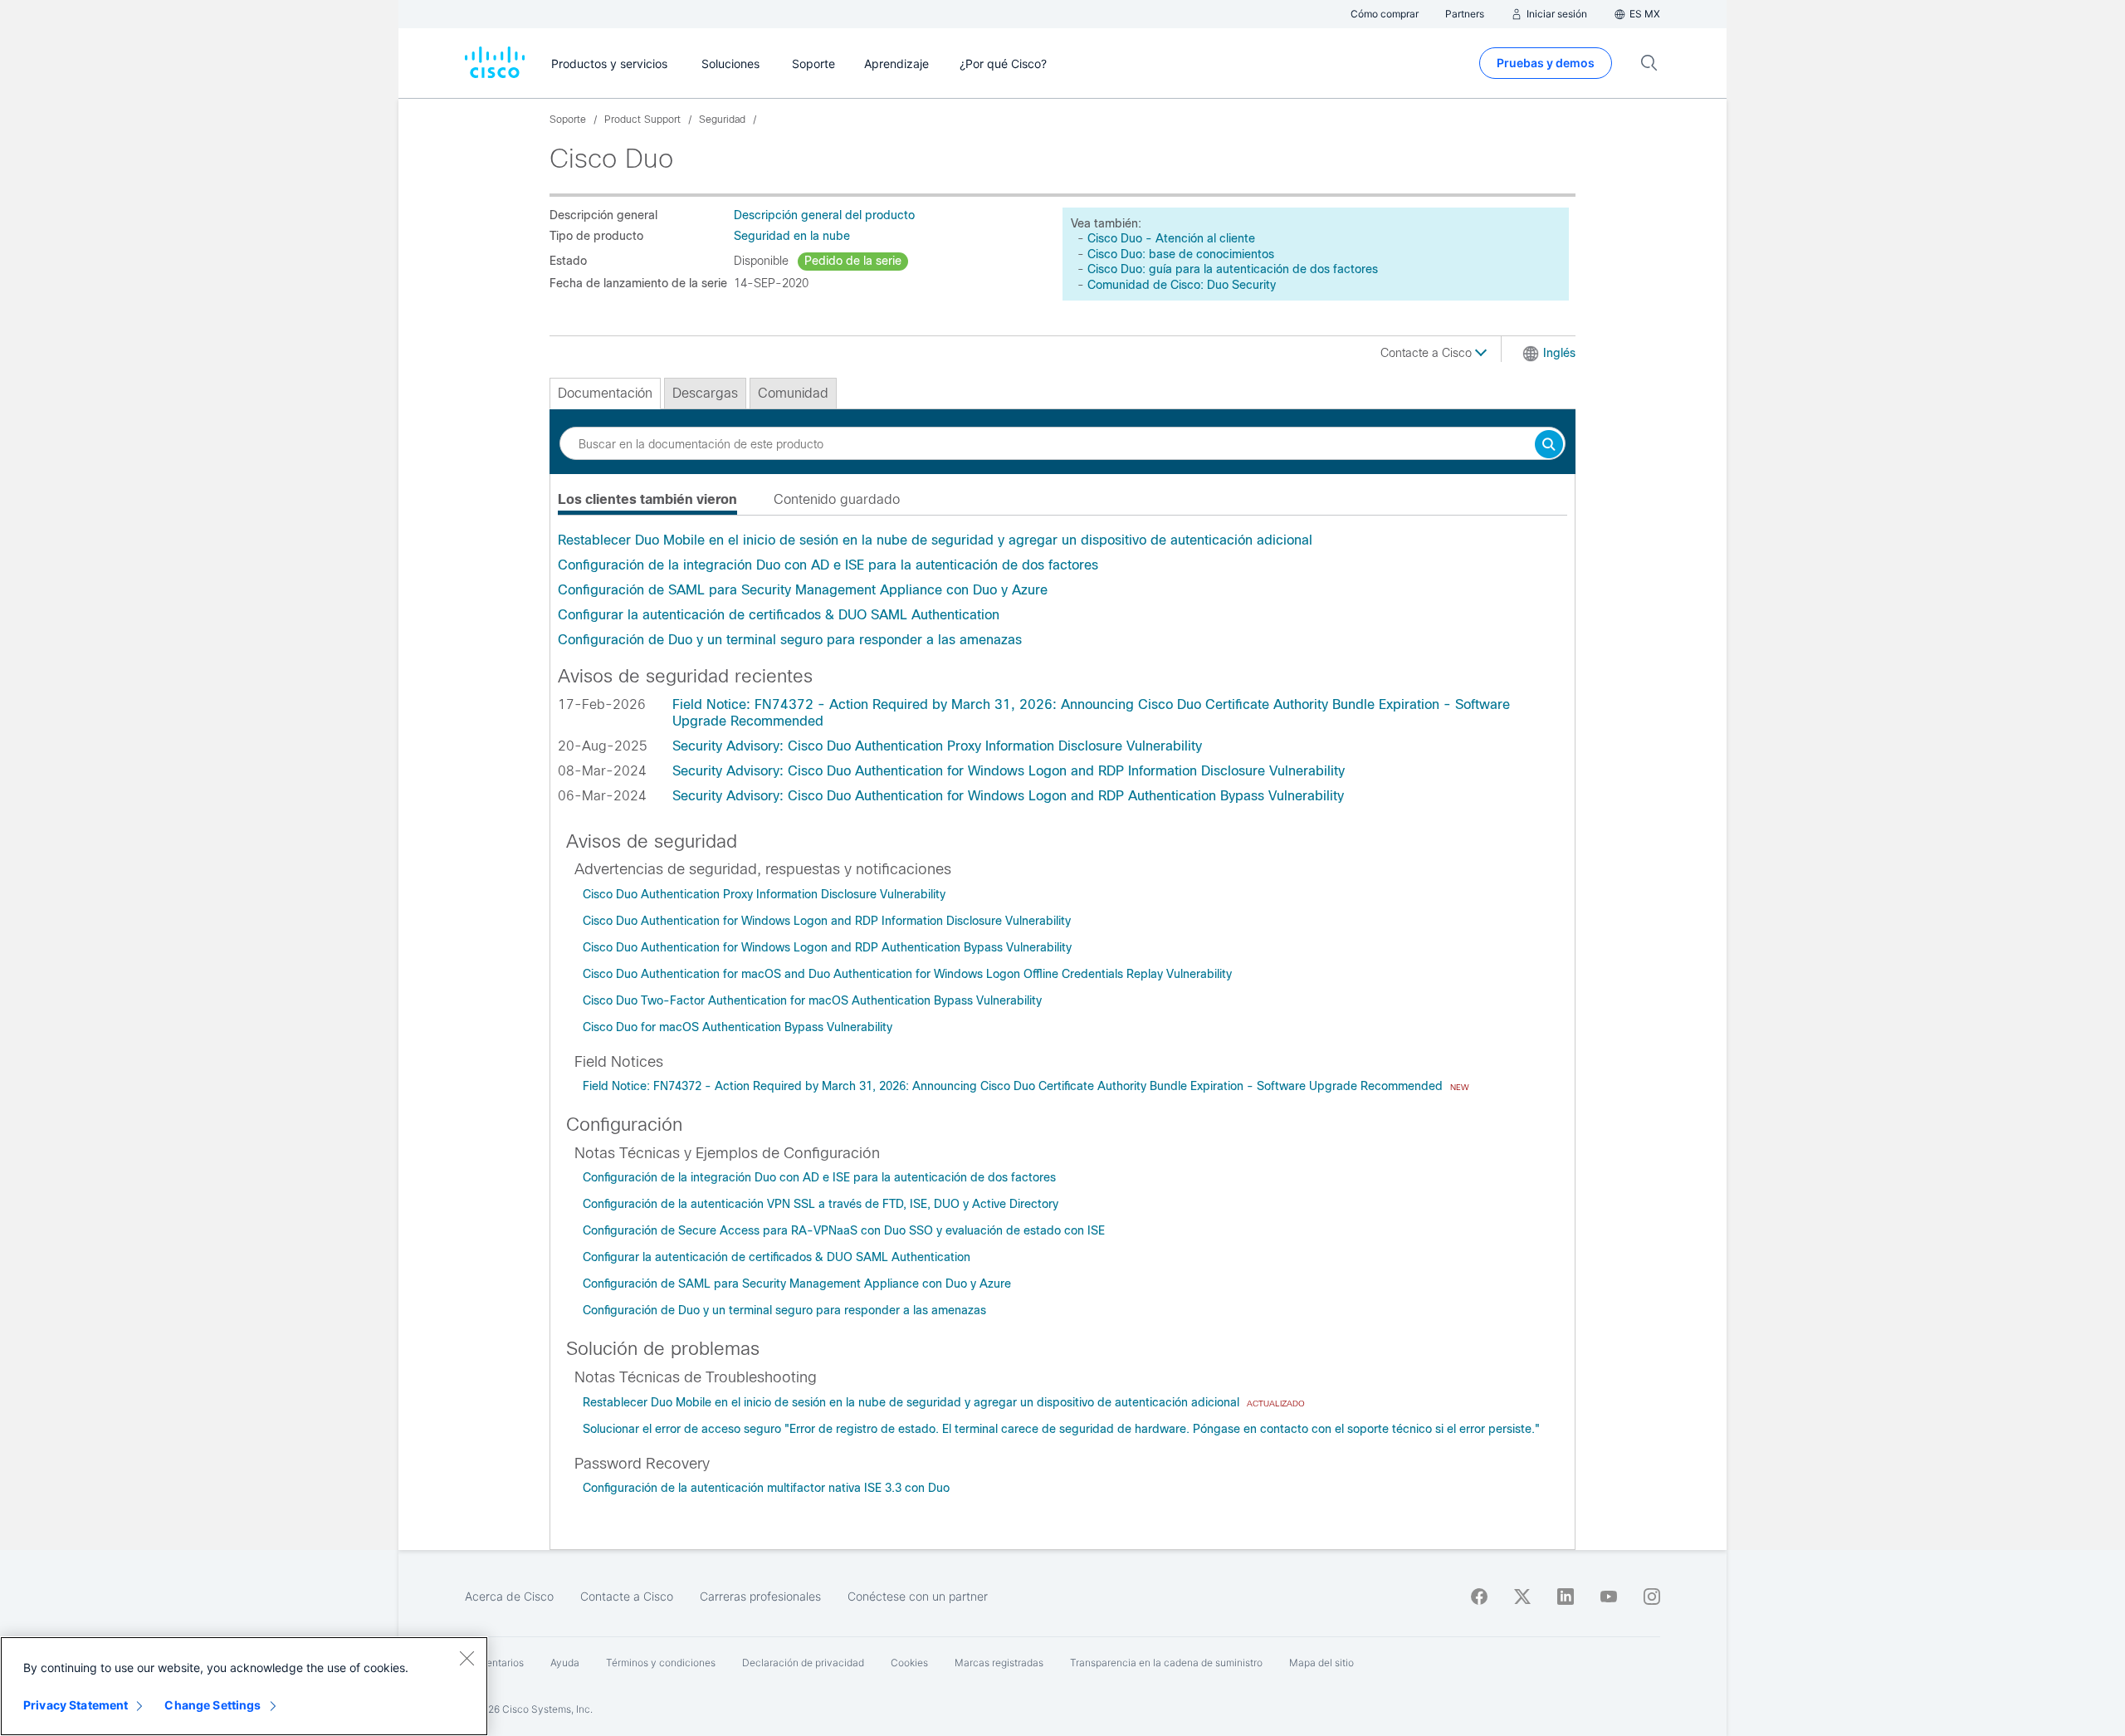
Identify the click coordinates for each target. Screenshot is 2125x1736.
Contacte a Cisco (1428, 353)
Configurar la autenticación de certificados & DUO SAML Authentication (779, 615)
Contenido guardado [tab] (837, 499)
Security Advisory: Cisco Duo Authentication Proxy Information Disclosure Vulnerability (937, 746)
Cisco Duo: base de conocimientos (1181, 254)
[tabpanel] (1062, 590)
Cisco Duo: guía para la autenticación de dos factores (1233, 269)
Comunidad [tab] (793, 393)
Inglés (1559, 353)
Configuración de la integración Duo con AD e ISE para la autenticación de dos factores (828, 565)
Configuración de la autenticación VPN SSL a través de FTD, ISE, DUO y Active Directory (821, 1204)
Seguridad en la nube (792, 236)
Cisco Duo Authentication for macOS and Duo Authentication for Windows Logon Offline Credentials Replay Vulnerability (907, 974)
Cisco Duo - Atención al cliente (1171, 238)
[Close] (467, 1658)
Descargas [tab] (705, 393)
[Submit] (1549, 445)
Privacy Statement (76, 1705)
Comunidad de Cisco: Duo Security (1182, 285)
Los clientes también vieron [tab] (647, 499)
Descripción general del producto (824, 215)
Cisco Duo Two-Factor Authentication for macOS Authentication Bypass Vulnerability (812, 1000)
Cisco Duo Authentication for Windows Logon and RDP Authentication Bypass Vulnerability (827, 947)
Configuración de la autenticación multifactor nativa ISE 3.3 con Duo (766, 1488)
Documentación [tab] (605, 393)
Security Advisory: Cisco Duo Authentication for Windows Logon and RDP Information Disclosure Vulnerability (1009, 771)
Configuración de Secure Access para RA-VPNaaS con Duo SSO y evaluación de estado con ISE (844, 1230)
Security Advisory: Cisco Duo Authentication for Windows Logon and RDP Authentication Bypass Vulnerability (1008, 796)
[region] (244, 1686)
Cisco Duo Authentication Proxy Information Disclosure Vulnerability (764, 894)
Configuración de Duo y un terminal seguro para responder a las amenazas (790, 640)
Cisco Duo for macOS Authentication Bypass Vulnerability (738, 1027)
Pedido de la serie (853, 261)
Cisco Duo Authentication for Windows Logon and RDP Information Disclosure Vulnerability (827, 921)
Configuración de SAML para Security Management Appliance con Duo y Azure (803, 590)
